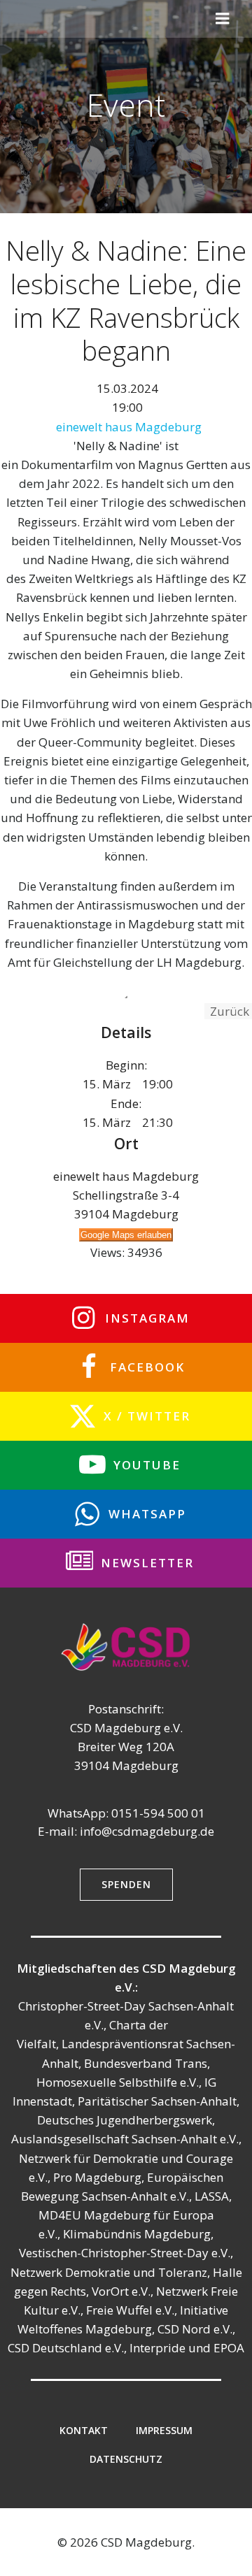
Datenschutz (126, 2459)
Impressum (164, 2430)
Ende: (126, 1103)
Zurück (228, 1011)
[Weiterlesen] (126, 997)
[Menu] (223, 19)
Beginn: (126, 1065)
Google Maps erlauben (126, 1235)
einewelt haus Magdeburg (129, 427)
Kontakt (84, 2430)
